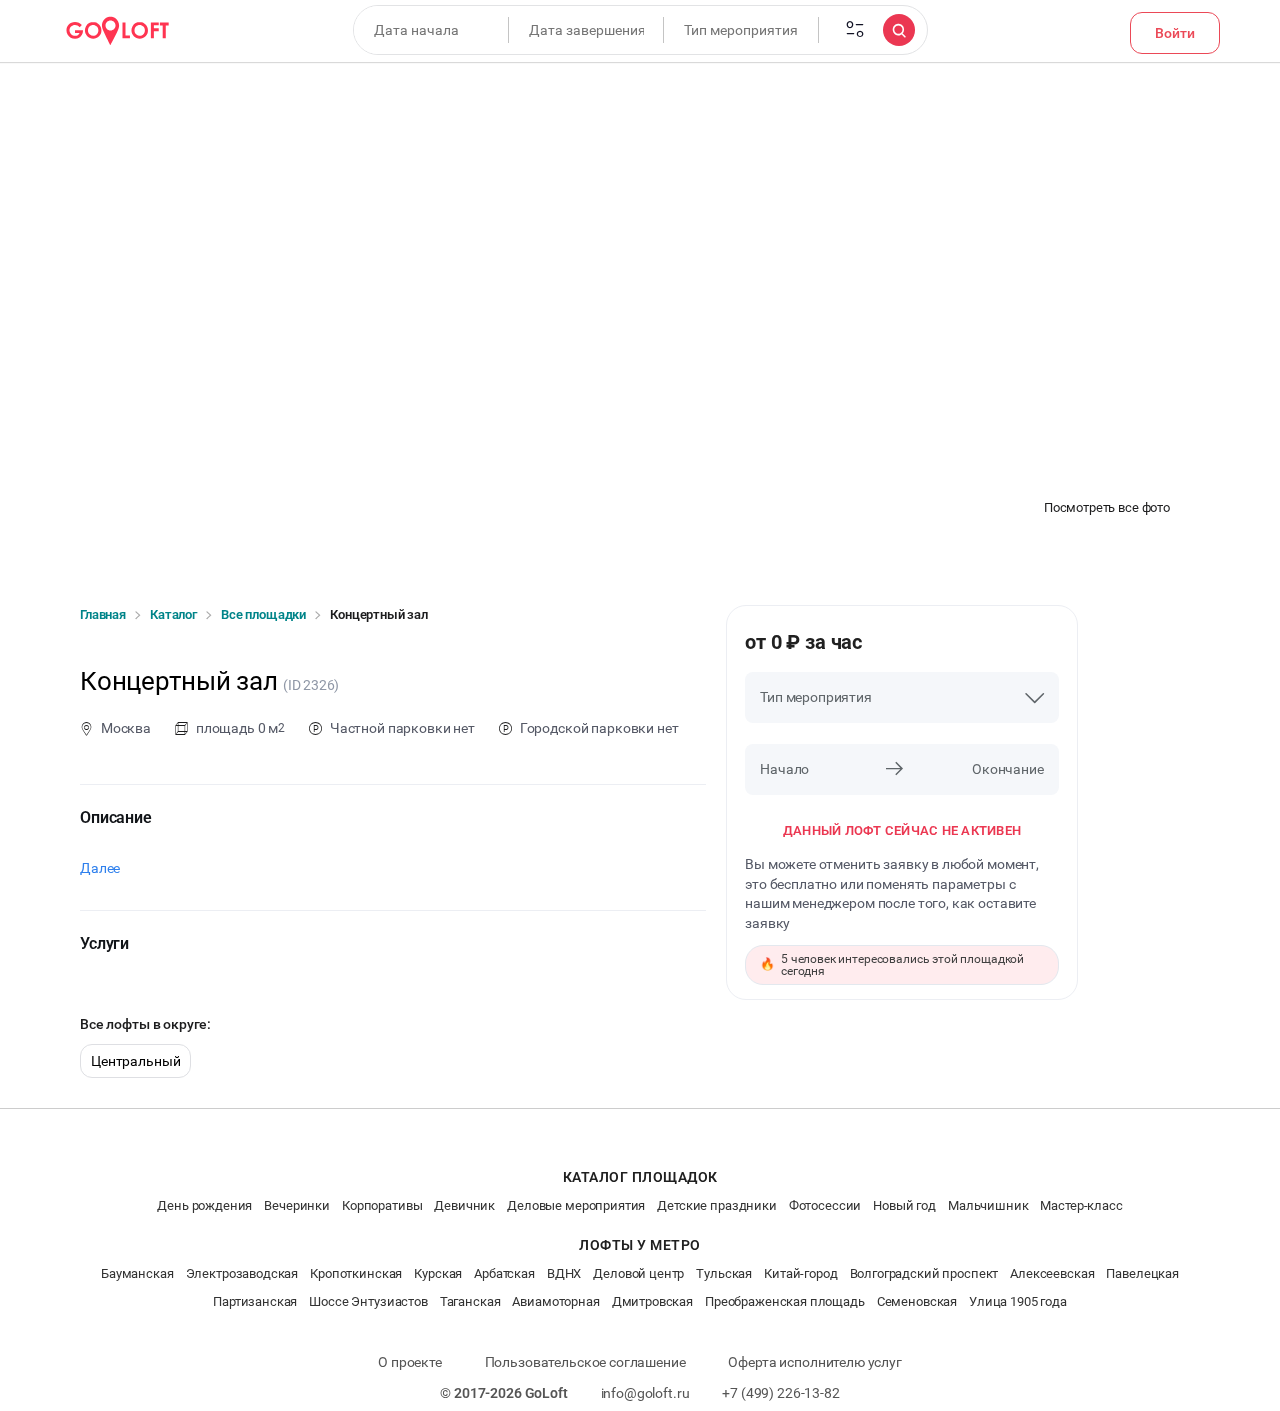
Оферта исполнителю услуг (814, 1362)
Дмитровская (652, 1301)
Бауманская (137, 1273)
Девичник (464, 1205)
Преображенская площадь (785, 1301)
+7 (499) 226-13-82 (780, 1393)
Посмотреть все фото (1107, 507)
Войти (1175, 33)
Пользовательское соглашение (585, 1362)
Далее (100, 868)
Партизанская (255, 1301)
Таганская (470, 1301)
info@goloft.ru (645, 1393)
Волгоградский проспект (924, 1273)
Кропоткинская (356, 1273)
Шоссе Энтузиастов (368, 1301)
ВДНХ (564, 1273)
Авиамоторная (555, 1301)
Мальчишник (988, 1205)
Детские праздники (716, 1205)
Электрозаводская (242, 1273)
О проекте (410, 1362)
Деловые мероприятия (576, 1205)
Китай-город (800, 1273)
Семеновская (917, 1301)
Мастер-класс (1081, 1205)
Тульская (724, 1273)
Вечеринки (297, 1205)
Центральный (135, 1061)
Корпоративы (382, 1205)
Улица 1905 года (1018, 1301)
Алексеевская (1052, 1273)
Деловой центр (638, 1273)
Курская (438, 1273)
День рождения (204, 1205)
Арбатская (504, 1273)
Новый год (904, 1205)
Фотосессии (825, 1205)
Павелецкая (1142, 1273)
